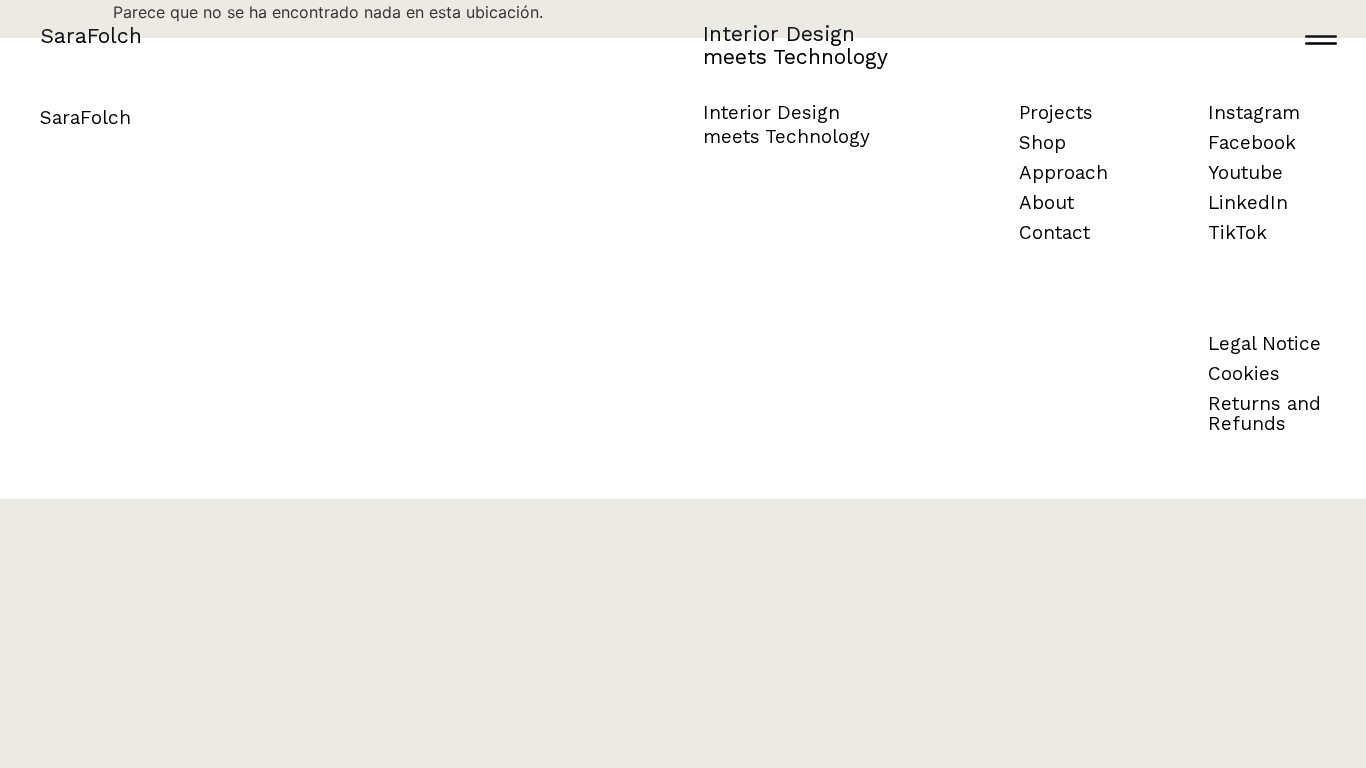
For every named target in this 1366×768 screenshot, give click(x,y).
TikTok (1237, 232)
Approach (1063, 172)
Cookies (1244, 373)
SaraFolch (91, 35)
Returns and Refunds (1264, 413)
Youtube (1245, 172)
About (1046, 202)
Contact (1054, 232)
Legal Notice (1264, 343)
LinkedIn (1248, 202)
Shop (1042, 142)
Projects (1056, 112)
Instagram (1254, 112)
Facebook (1252, 142)
